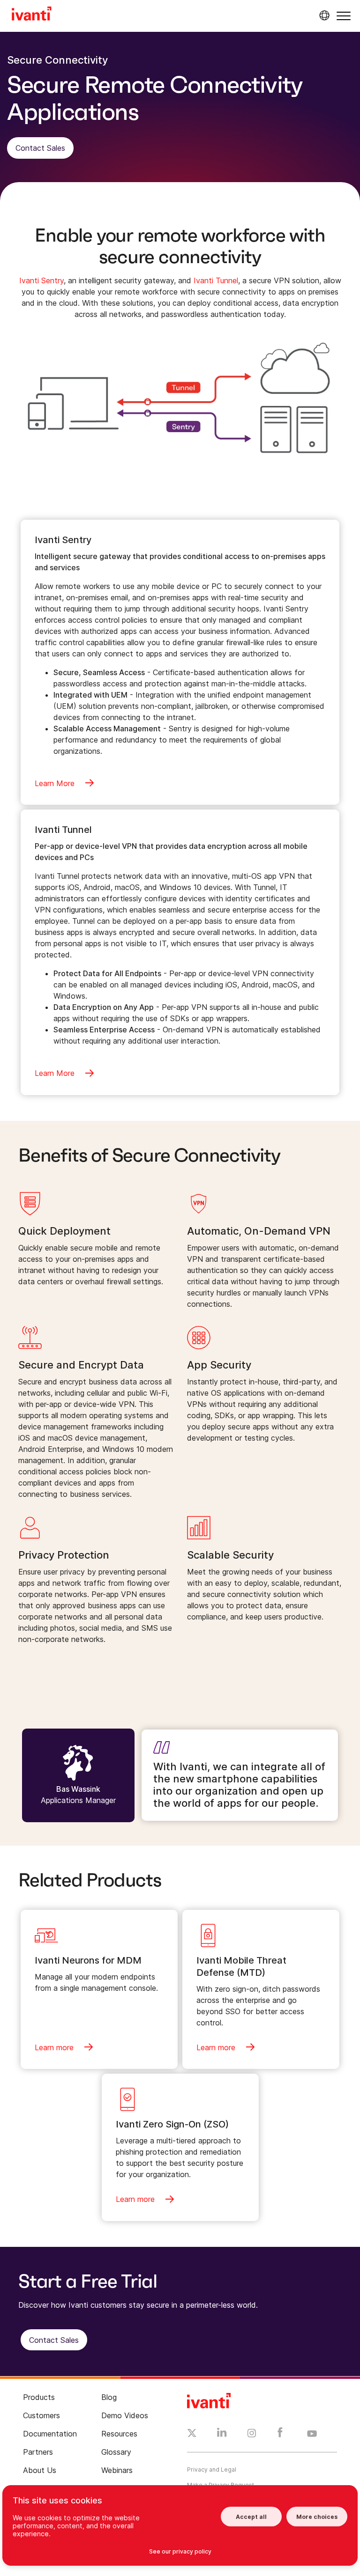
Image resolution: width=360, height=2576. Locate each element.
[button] (344, 16)
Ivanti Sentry (41, 280)
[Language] (323, 15)
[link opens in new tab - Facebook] (280, 2435)
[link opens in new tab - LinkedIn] (222, 2435)
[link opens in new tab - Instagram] (252, 2435)
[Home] (32, 15)
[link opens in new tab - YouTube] (312, 2434)
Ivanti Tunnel (216, 280)
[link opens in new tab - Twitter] (192, 2434)
